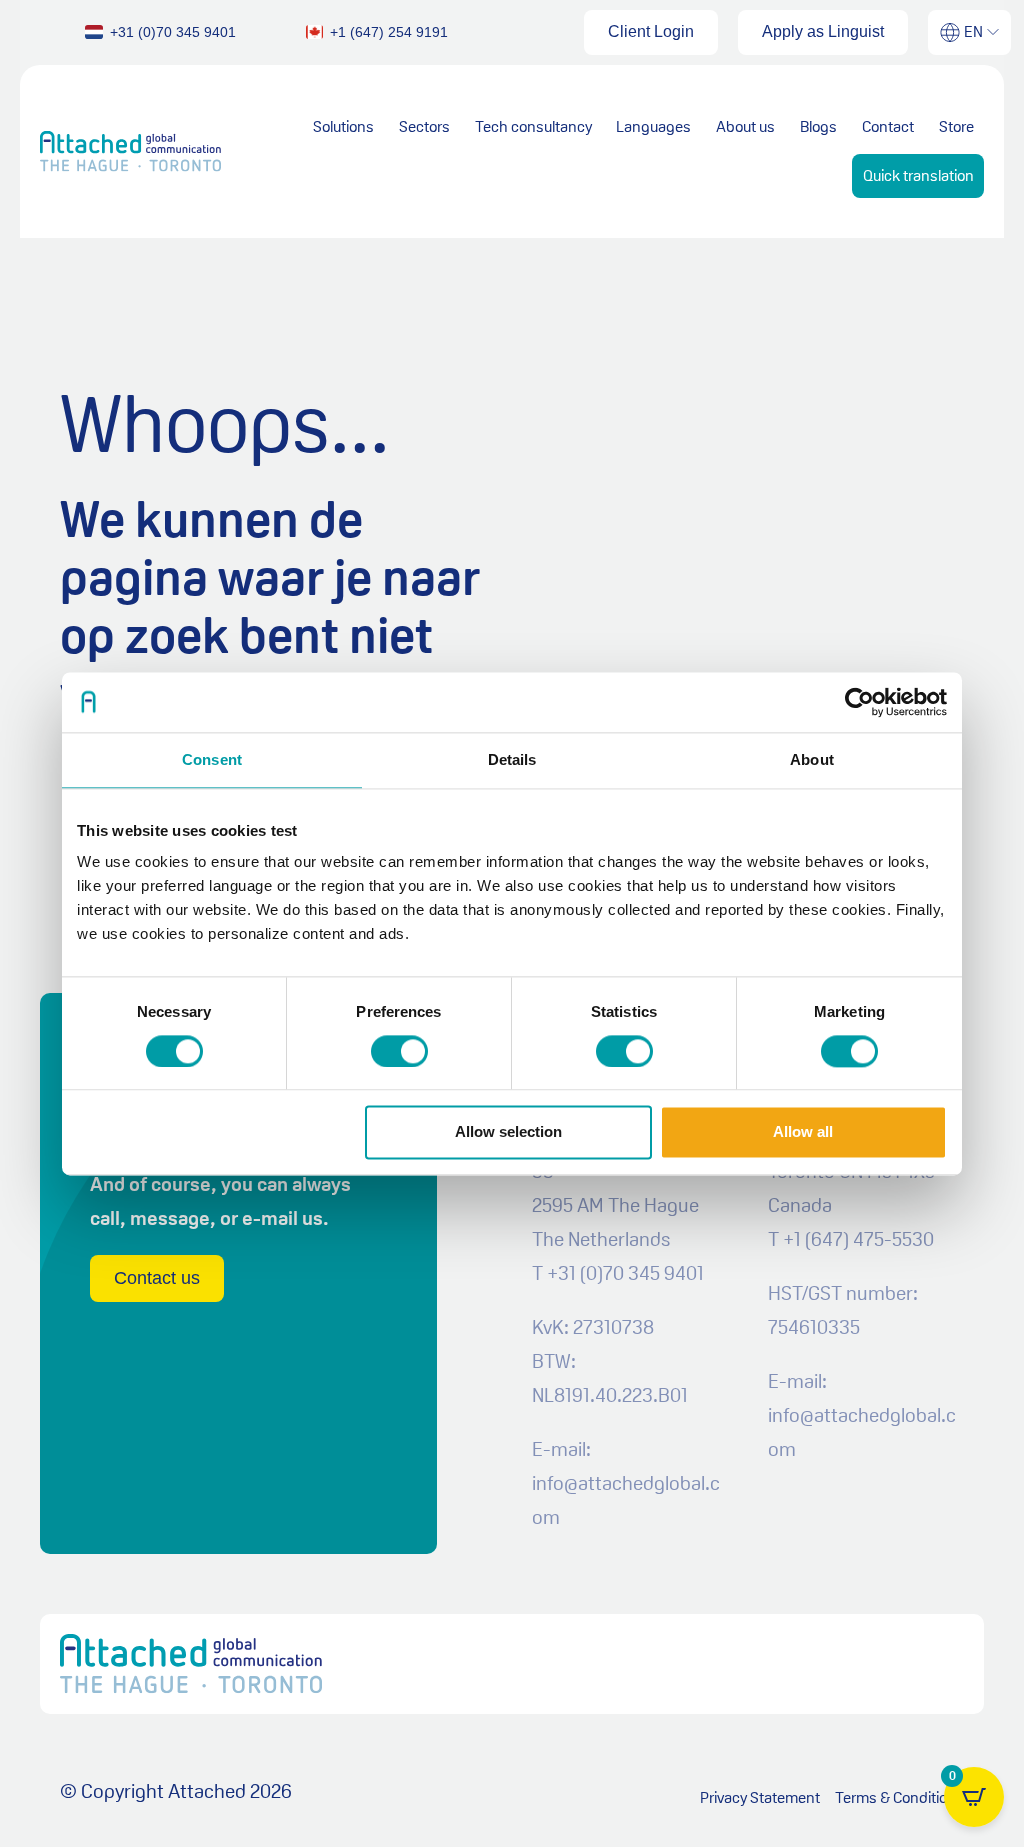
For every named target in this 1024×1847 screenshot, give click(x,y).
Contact (888, 126)
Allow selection (508, 1132)
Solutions (343, 126)
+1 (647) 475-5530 (858, 1239)
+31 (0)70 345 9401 (625, 1273)
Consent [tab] (212, 759)
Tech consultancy (533, 126)
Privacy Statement (760, 1798)
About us (745, 126)
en (973, 31)
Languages (653, 126)
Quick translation (918, 175)
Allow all (803, 1132)
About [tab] (812, 759)
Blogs (818, 126)
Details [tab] (512, 759)
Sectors (424, 126)
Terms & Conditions (899, 1798)
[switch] (399, 1051)
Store (956, 126)
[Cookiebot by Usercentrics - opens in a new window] (859, 702)
